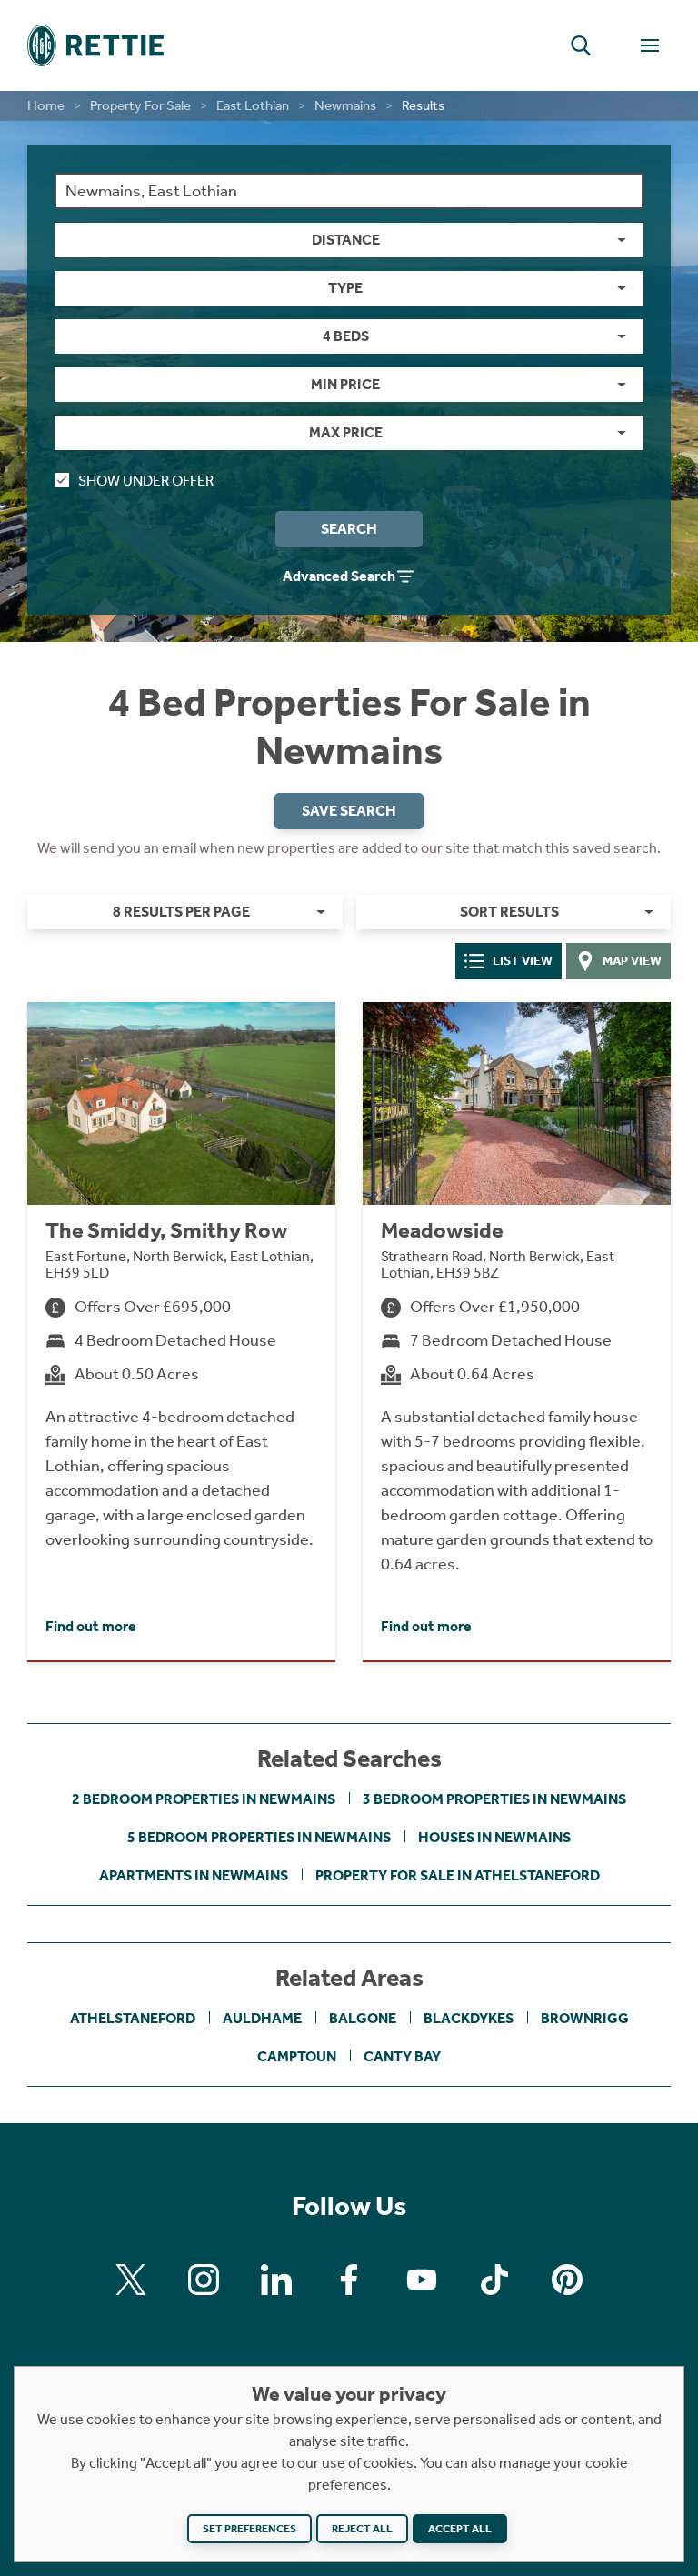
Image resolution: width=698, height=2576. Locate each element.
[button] (581, 45)
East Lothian (253, 105)
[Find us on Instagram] (204, 2280)
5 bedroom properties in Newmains (259, 1837)
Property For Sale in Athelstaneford (458, 1875)
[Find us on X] (131, 2280)
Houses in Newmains (494, 1837)
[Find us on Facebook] (349, 2280)
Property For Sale (140, 105)
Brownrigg (585, 2018)
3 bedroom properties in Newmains (494, 1799)
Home (46, 105)
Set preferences (249, 2529)
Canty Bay (402, 2056)
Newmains (345, 105)
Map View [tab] (632, 961)
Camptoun (297, 2056)
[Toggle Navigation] (650, 45)
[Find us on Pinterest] (567, 2280)
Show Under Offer (146, 481)
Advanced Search (339, 576)
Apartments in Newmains (194, 1875)
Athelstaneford (133, 2018)
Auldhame (262, 2018)
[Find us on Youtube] (422, 2280)
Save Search (349, 811)
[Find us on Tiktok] (494, 2280)
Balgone (363, 2018)
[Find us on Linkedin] (276, 2280)
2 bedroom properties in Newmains (204, 1799)
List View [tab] (523, 961)
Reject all (362, 2529)
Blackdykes (469, 2018)
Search (349, 529)
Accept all (460, 2529)
